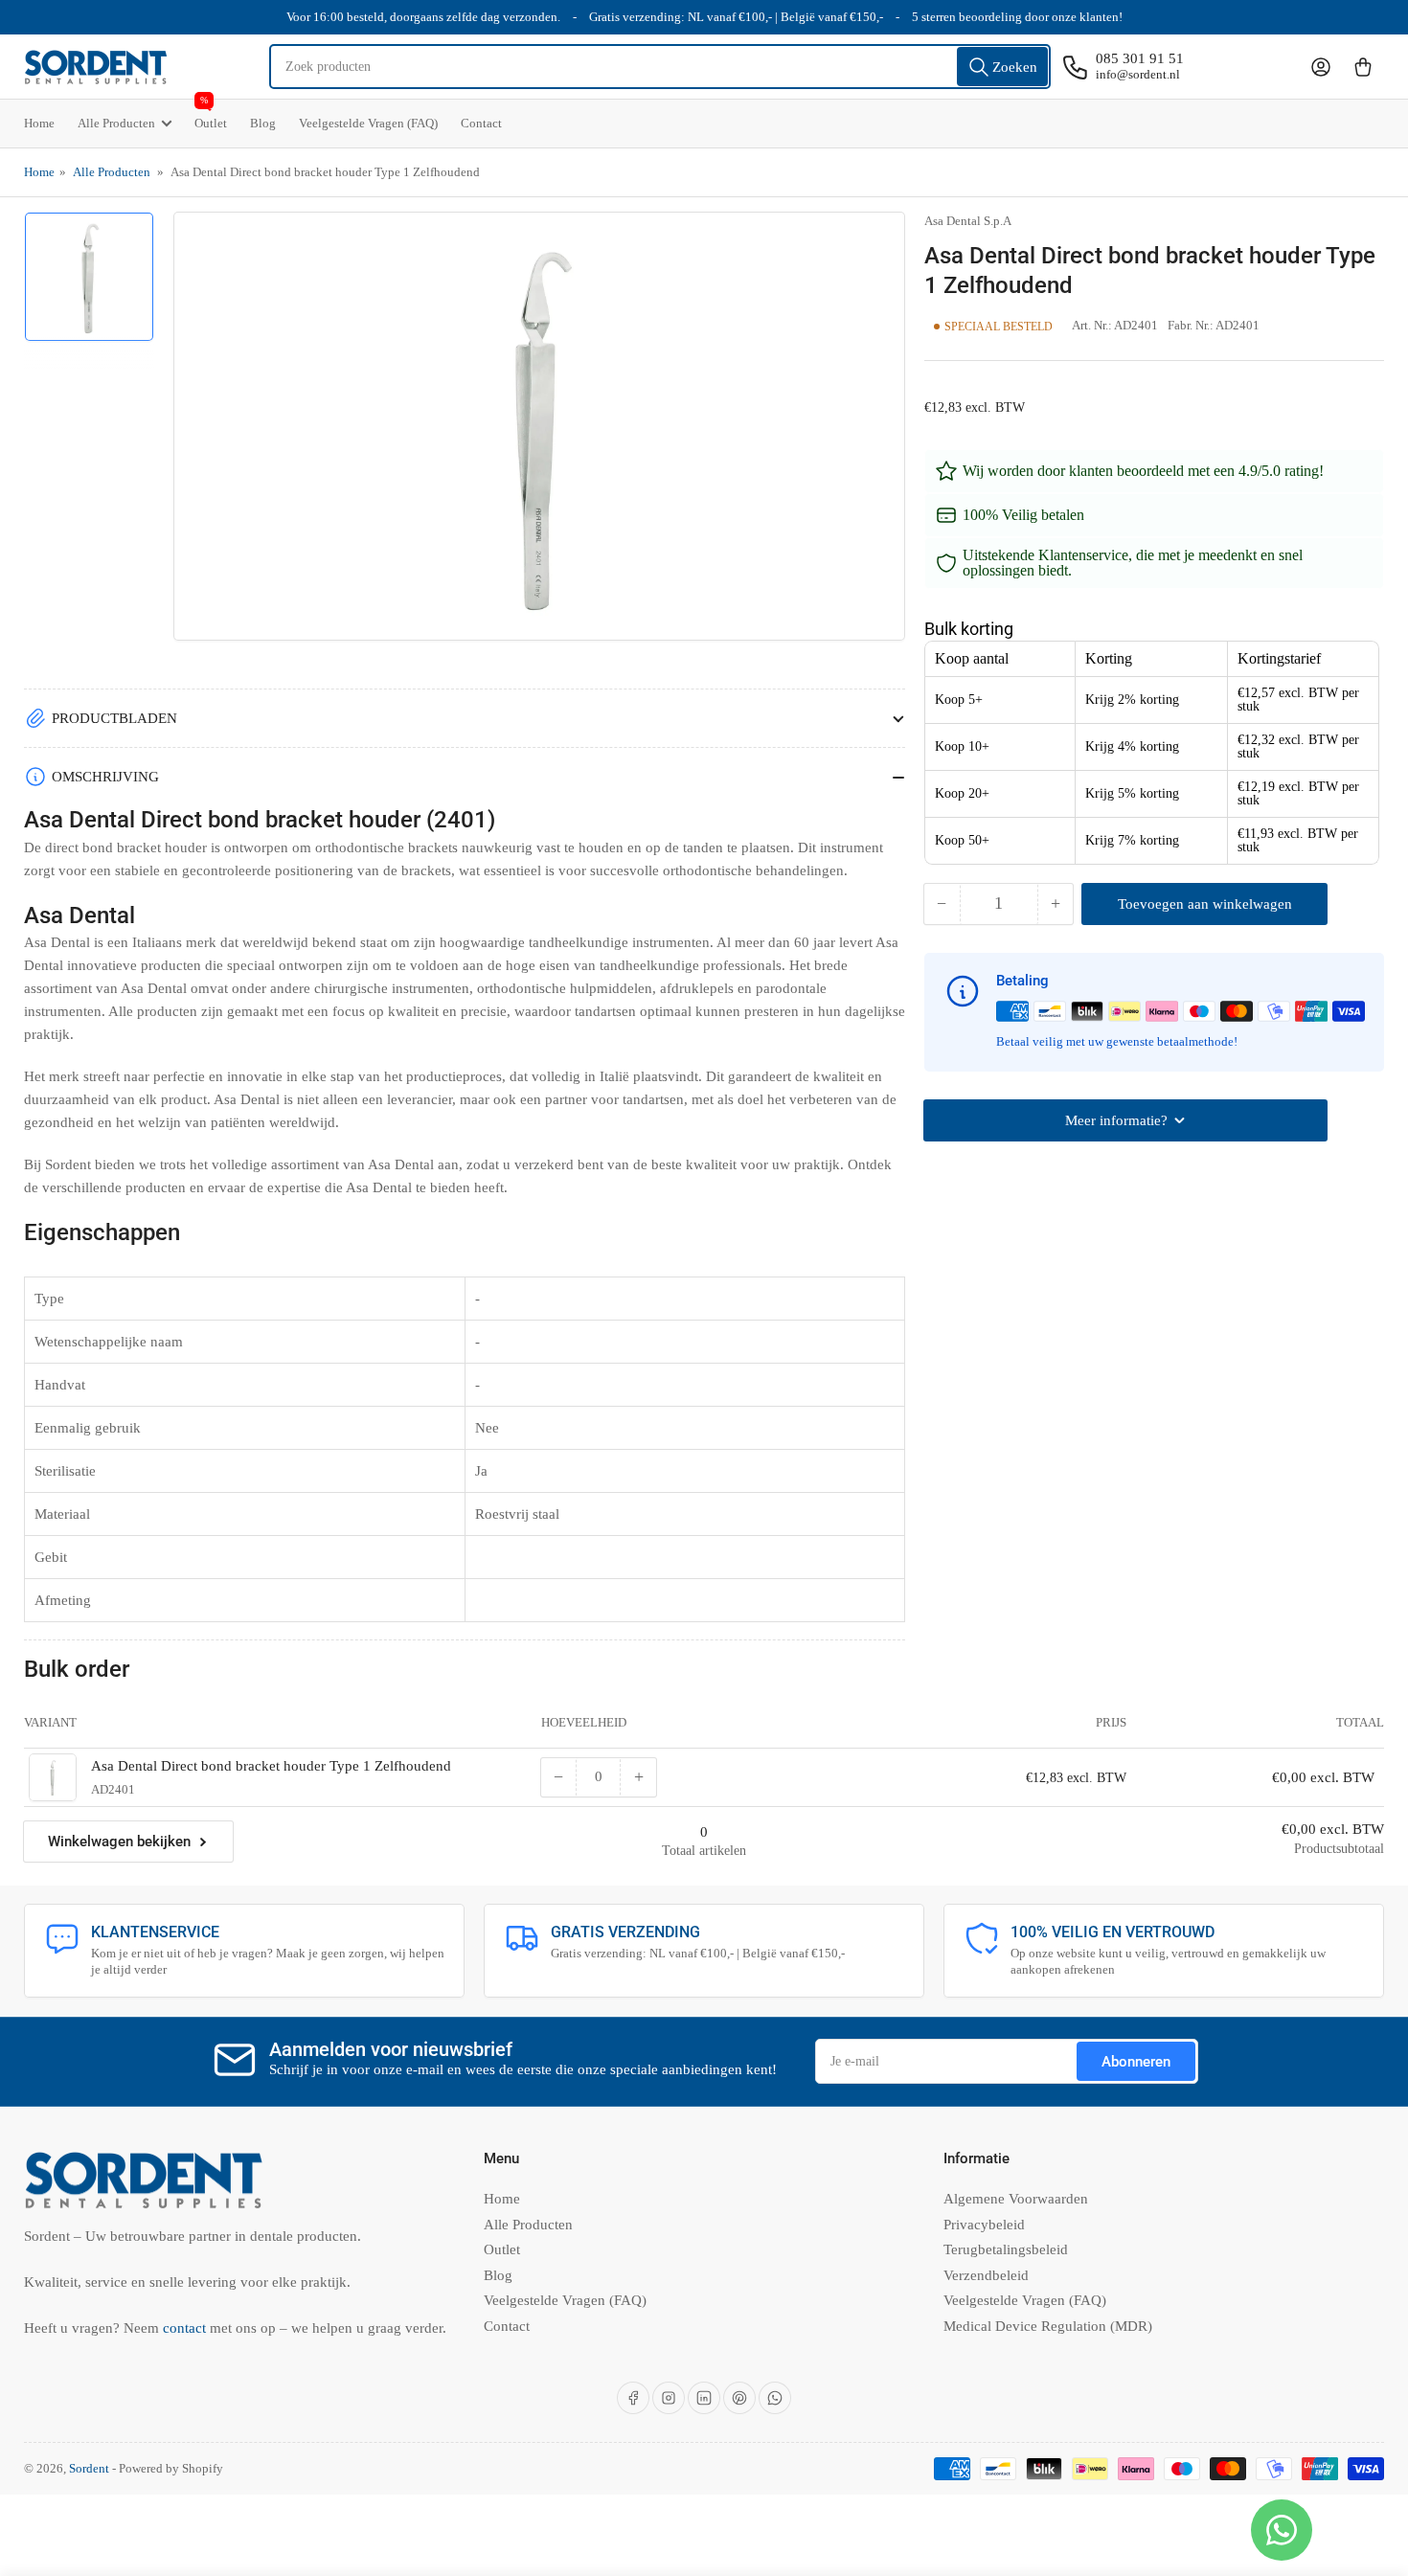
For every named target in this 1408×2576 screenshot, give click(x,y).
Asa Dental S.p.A (968, 221)
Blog (263, 123)
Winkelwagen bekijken (119, 1842)
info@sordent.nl (1138, 74)
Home (39, 123)
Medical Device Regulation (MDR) (1048, 2326)
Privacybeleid (984, 2225)
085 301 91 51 (1140, 58)
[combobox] (660, 67)
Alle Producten (116, 123)
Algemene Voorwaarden (1016, 2199)
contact (186, 2328)
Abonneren (1136, 2062)
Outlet (211, 115)
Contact (481, 123)
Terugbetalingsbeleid (1006, 2249)
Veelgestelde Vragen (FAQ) (368, 123)
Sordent (89, 2468)
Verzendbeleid (986, 2275)
